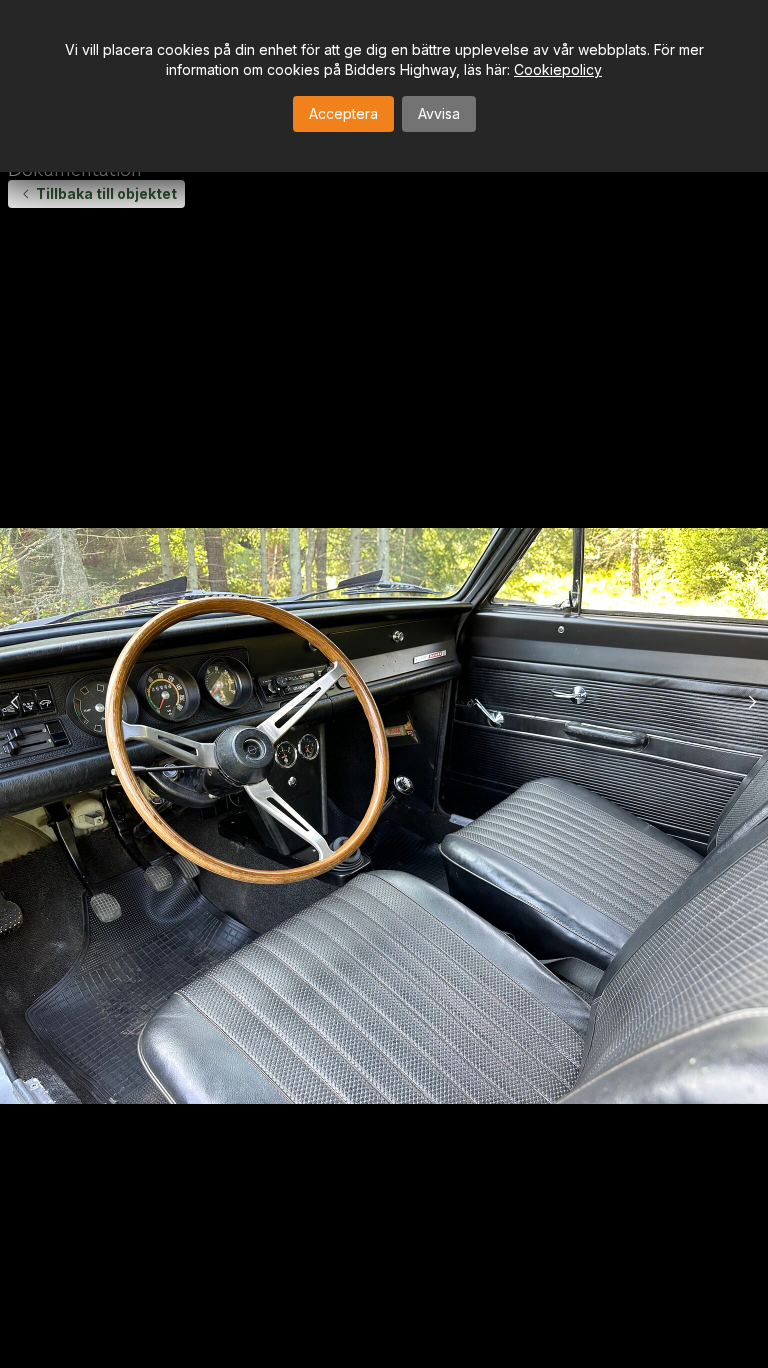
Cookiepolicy (558, 69)
